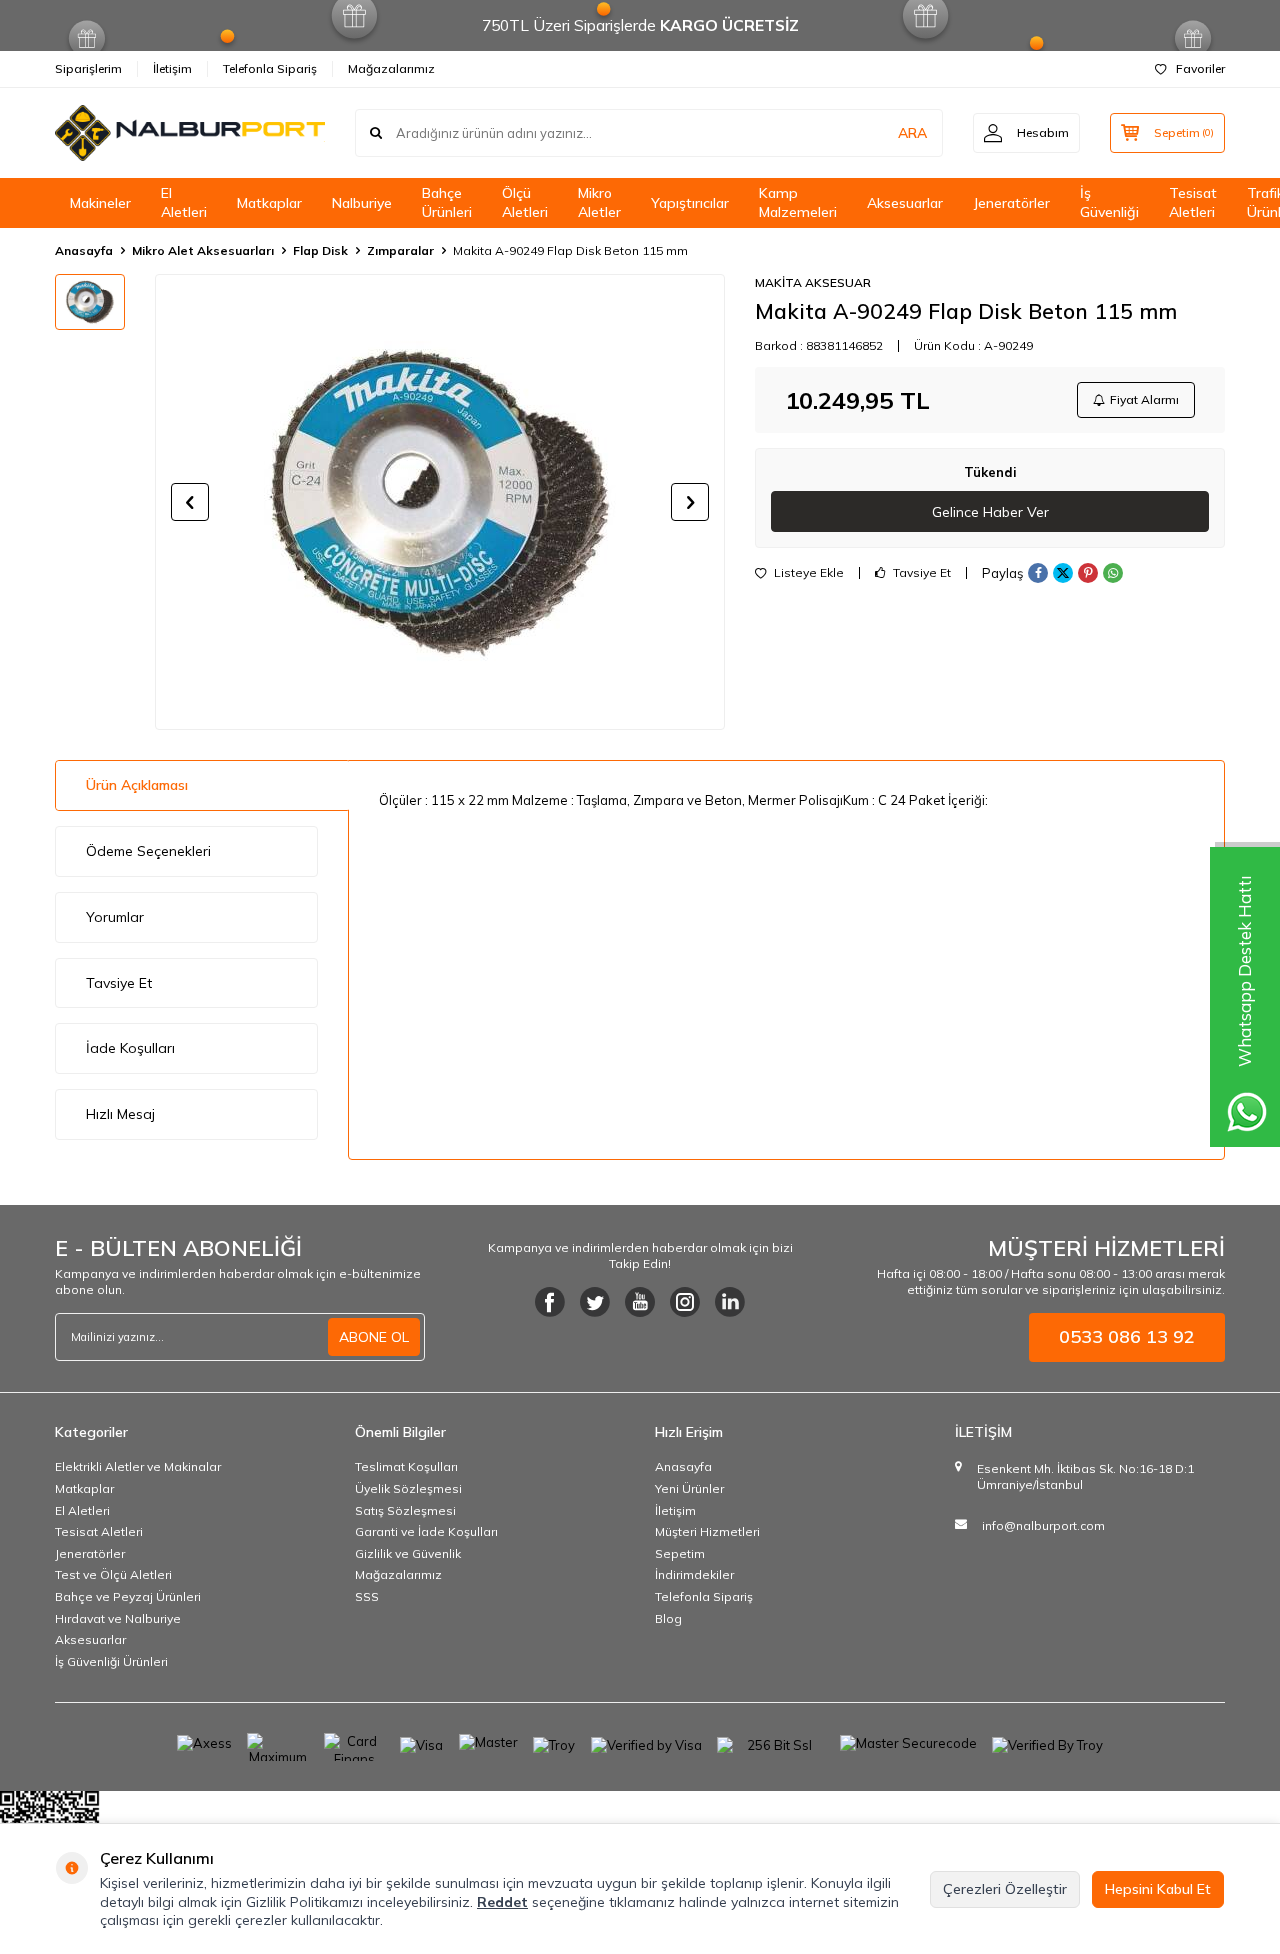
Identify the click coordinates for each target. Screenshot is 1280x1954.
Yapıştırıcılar (690, 203)
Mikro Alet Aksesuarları (203, 250)
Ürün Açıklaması (137, 785)
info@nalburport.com (1043, 1525)
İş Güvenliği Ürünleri (111, 1661)
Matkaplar (269, 203)
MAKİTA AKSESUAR (813, 282)
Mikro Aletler (599, 202)
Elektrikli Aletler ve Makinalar (138, 1466)
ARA (912, 133)
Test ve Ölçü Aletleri (113, 1574)
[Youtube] (640, 1302)
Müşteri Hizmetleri (707, 1531)
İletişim (172, 68)
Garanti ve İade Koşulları (426, 1531)
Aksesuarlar (905, 203)
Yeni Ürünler (689, 1488)
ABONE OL (374, 1337)
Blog (668, 1618)
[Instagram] (685, 1302)
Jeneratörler (1011, 203)
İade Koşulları (130, 1048)
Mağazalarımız (391, 68)
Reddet (502, 1902)
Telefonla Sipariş (270, 68)
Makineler (100, 203)
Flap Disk (320, 250)
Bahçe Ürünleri (447, 202)
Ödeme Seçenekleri (148, 851)
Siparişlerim (88, 68)
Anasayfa (84, 250)
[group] (440, 502)
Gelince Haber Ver (990, 512)
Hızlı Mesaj (120, 1114)
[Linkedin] (730, 1302)
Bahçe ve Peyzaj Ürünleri (128, 1596)
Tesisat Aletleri (1193, 202)
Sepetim (680, 1553)
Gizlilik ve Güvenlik (408, 1553)
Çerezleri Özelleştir (1005, 1889)
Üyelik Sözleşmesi (408, 1488)
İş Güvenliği (1109, 202)
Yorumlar (115, 917)
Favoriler (1200, 68)
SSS (367, 1596)
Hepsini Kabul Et (1158, 1889)
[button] (190, 502)
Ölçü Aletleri (525, 202)
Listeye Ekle (807, 573)
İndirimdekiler (694, 1574)
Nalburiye (362, 203)
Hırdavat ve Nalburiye (118, 1618)
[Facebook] (550, 1302)
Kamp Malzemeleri (798, 202)
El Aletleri (184, 202)
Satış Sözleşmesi (405, 1510)
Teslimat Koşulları (406, 1466)
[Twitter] (595, 1302)
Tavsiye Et (920, 573)
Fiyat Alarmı (1144, 399)
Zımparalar (400, 250)
